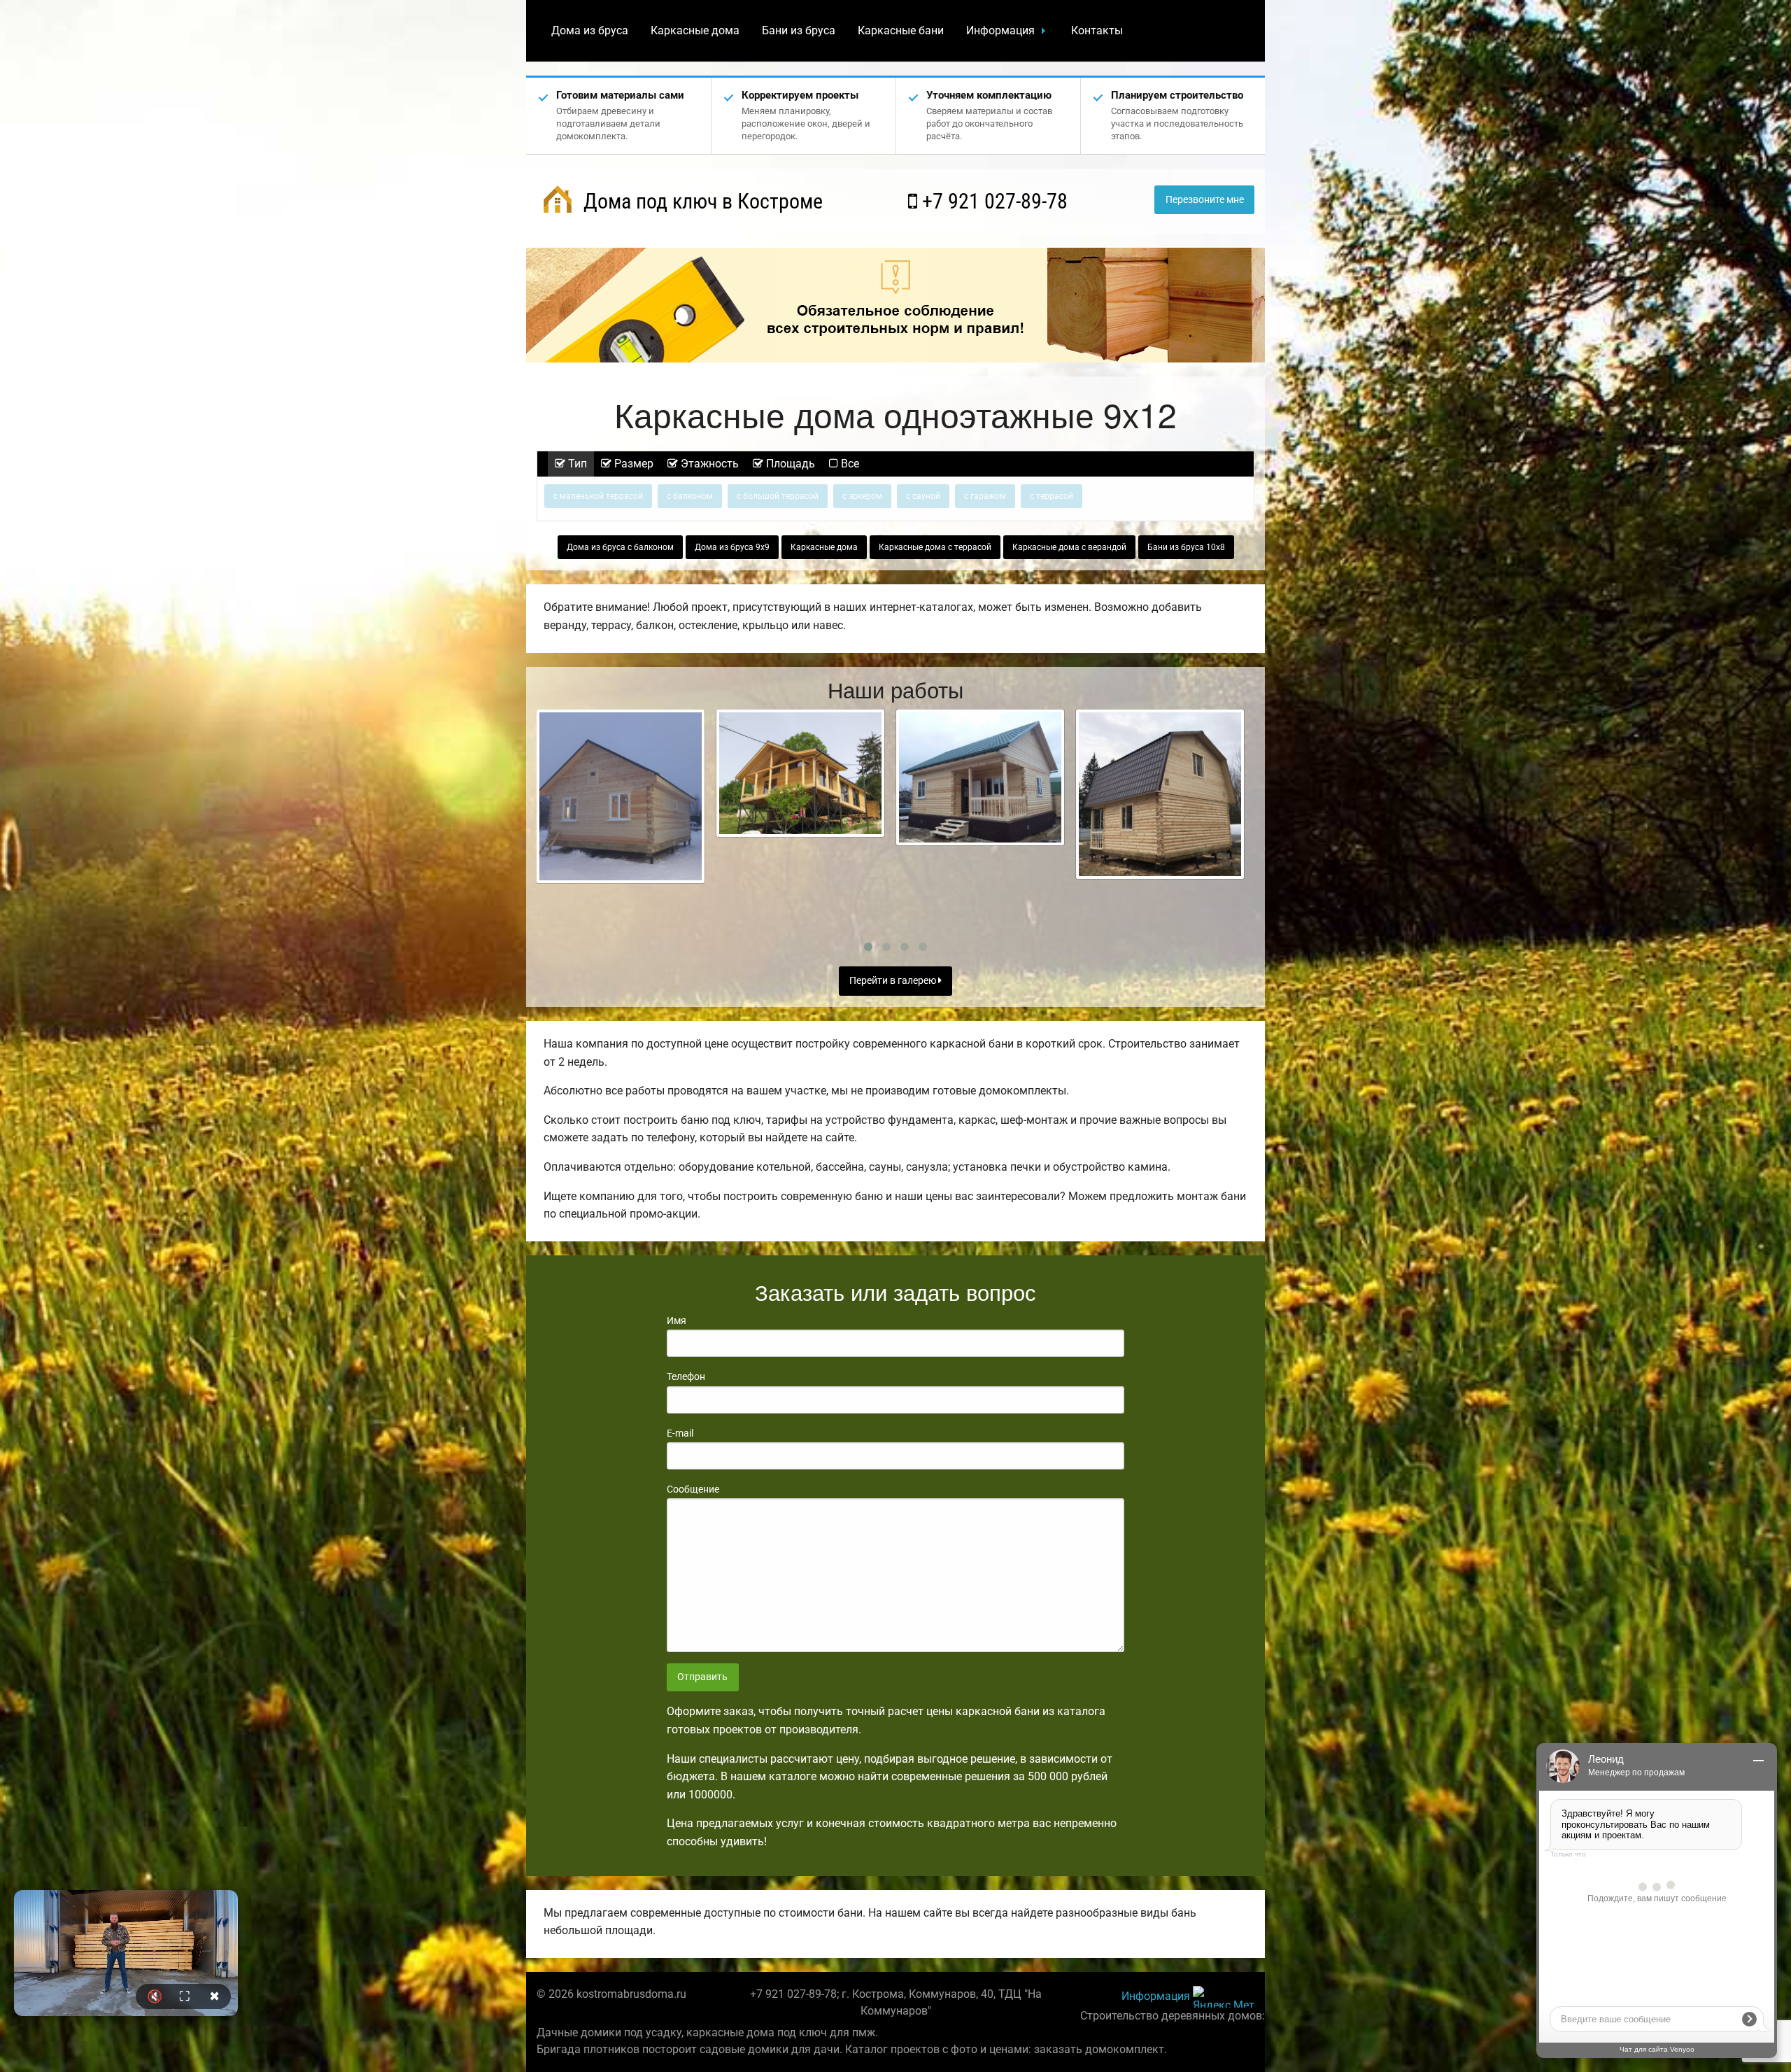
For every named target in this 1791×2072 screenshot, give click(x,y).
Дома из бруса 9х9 (732, 547)
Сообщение (693, 1489)
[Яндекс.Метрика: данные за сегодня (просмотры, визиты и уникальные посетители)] (1224, 1997)
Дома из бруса (590, 30)
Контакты (1097, 30)
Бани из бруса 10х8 (1186, 547)
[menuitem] (590, 31)
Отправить (702, 1677)
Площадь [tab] (789, 464)
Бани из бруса (799, 30)
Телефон (686, 1376)
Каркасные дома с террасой (935, 547)
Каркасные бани (901, 30)
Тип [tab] (576, 464)
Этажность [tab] (708, 464)
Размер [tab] (632, 464)
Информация (1000, 30)
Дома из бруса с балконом (620, 547)
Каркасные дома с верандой (1069, 547)
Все (849, 464)
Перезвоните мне (1205, 200)
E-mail (680, 1433)
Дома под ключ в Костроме (701, 201)
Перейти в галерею (894, 981)
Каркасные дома (695, 30)
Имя (677, 1320)
